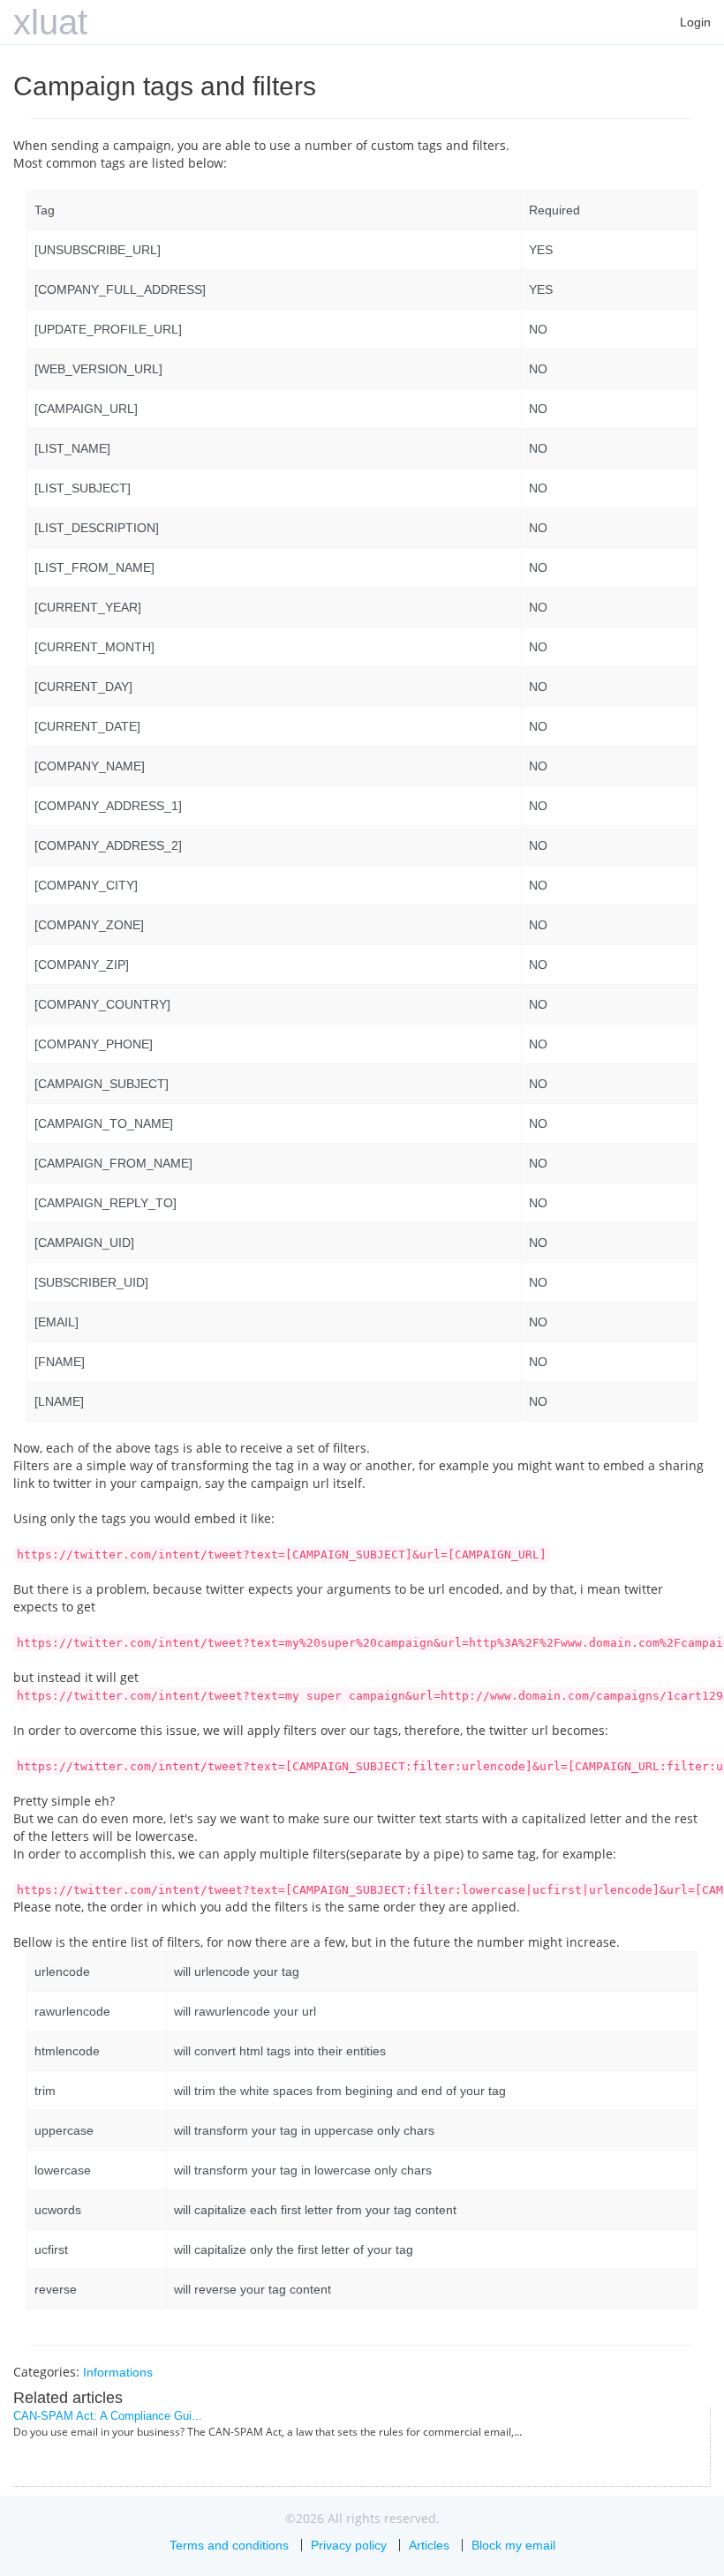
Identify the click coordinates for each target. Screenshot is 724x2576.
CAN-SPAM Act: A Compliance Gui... (108, 2416)
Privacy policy (349, 2545)
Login (695, 22)
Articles (429, 2545)
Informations (118, 2372)
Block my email (513, 2545)
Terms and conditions (229, 2545)
